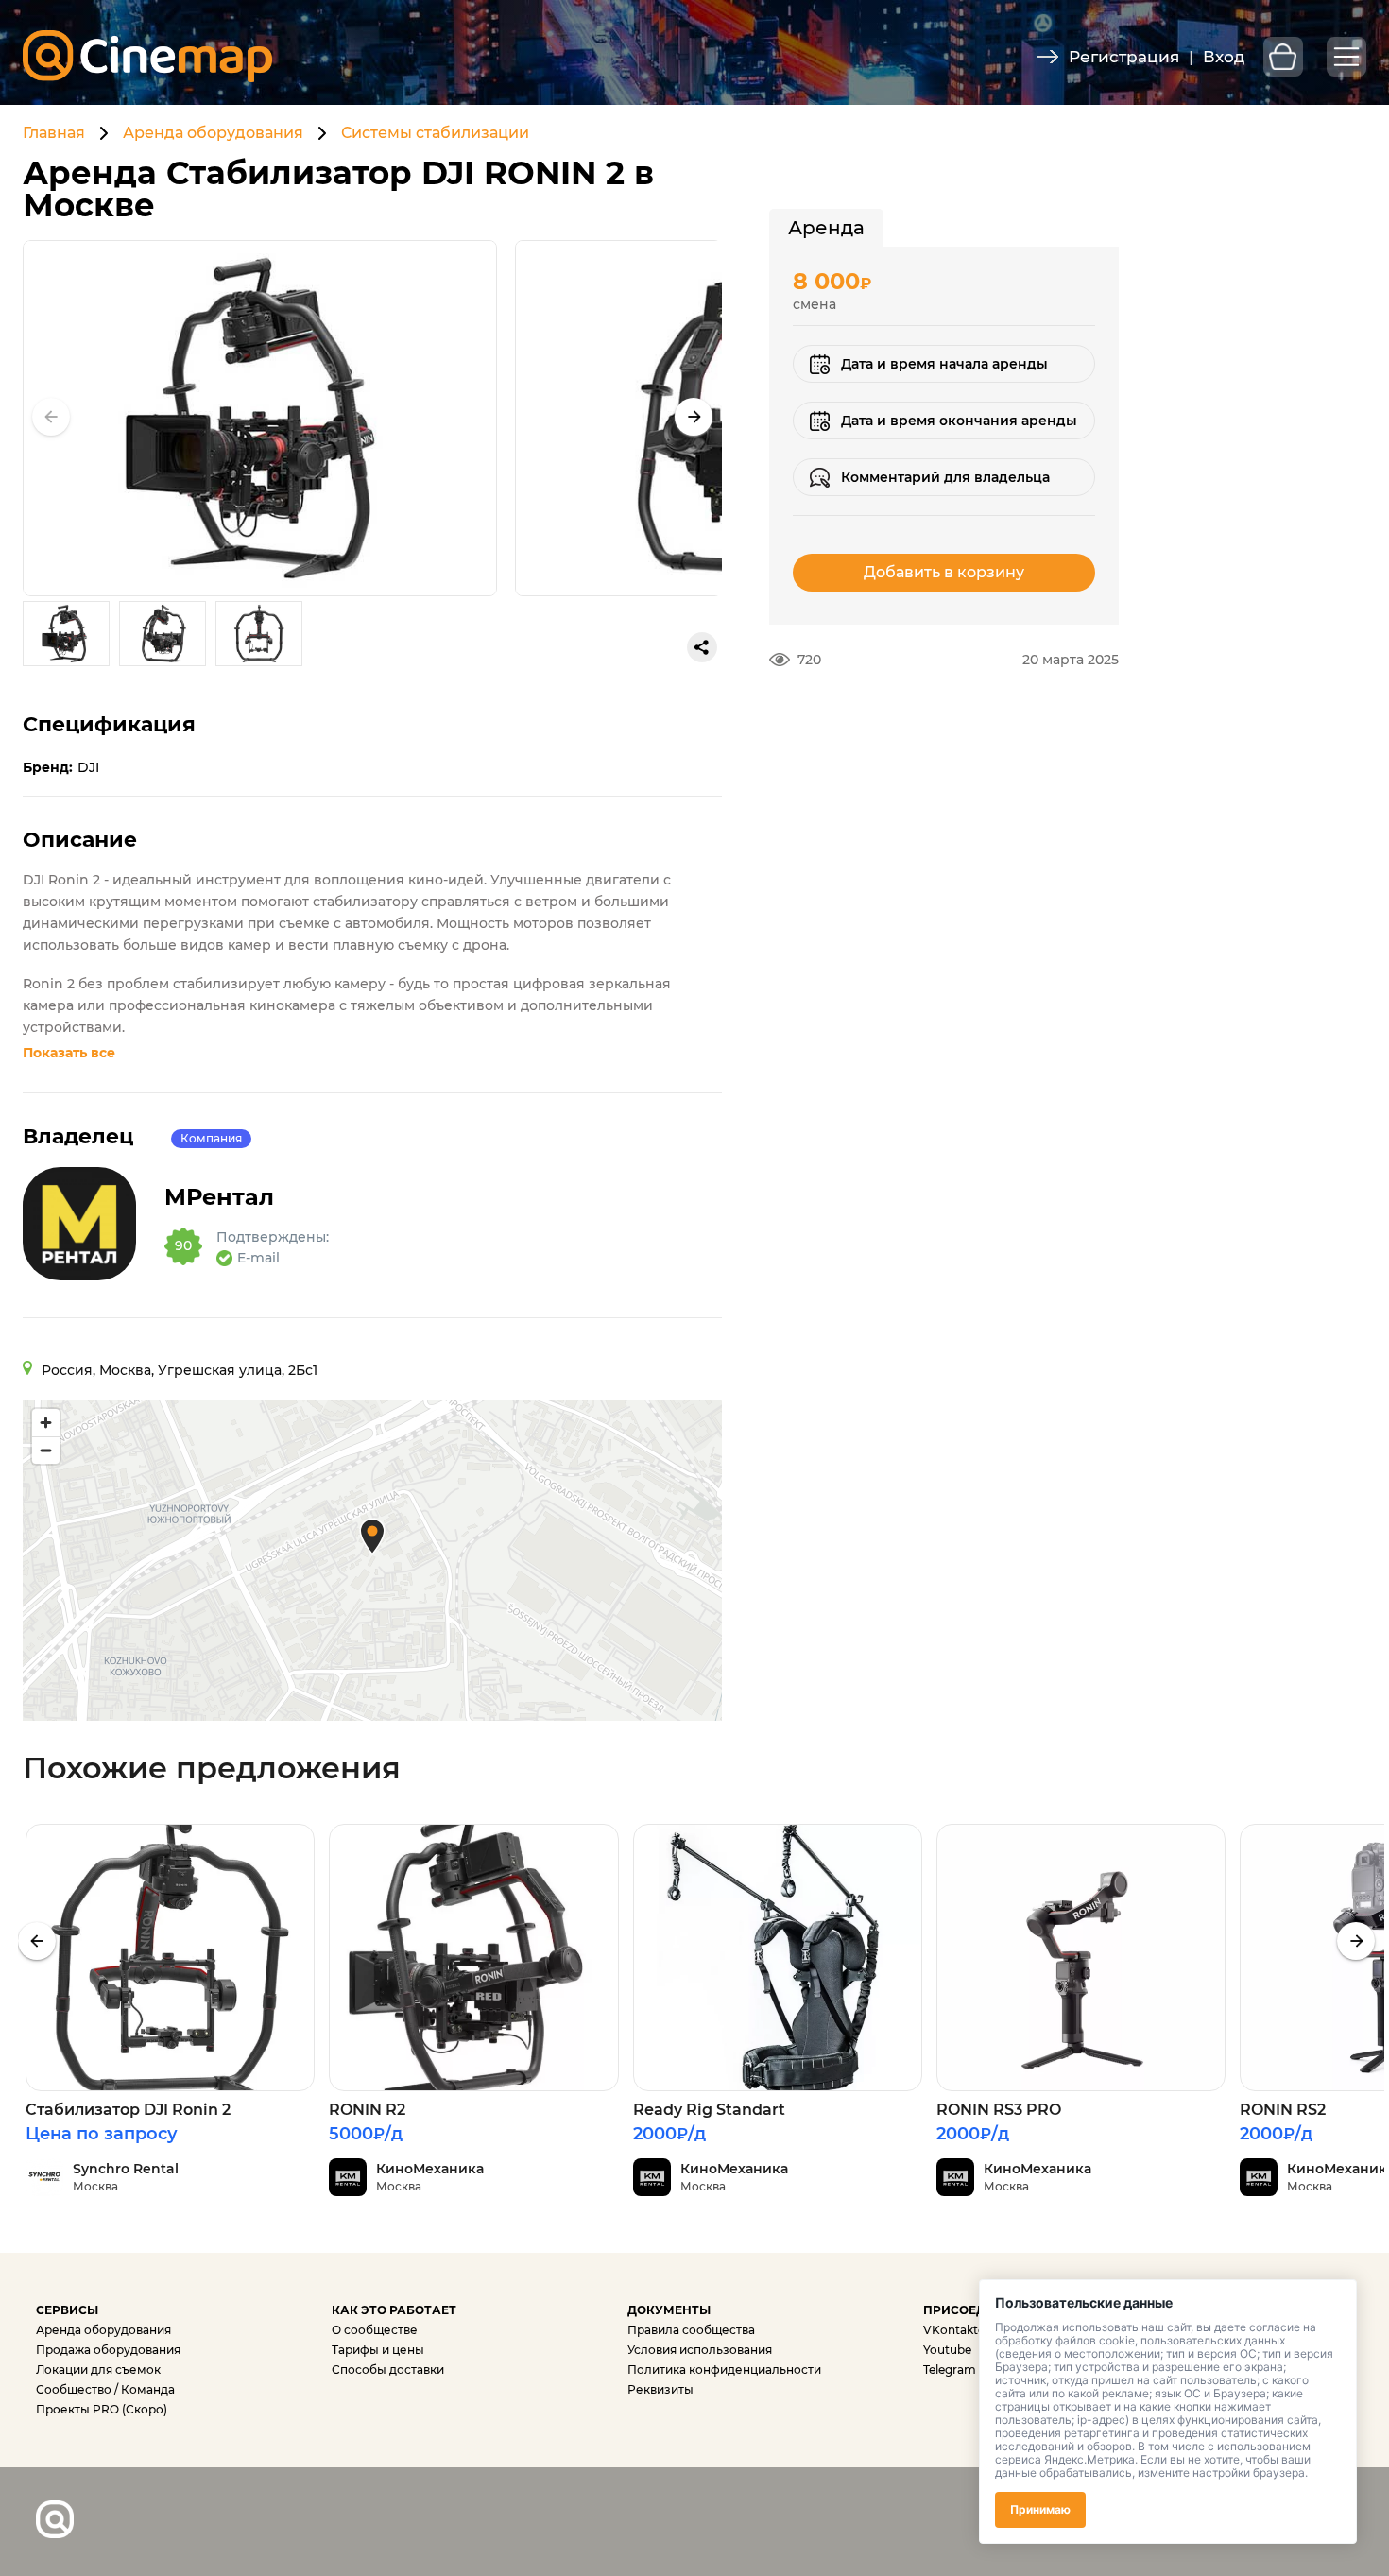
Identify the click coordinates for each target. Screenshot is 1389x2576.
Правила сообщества (691, 2330)
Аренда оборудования (213, 133)
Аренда (826, 228)
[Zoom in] (46, 1423)
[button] (694, 417)
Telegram (950, 2370)
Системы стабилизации (435, 133)
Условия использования (700, 2350)
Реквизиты (660, 2389)
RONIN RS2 (1283, 2110)
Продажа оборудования (108, 2350)
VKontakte (954, 2330)
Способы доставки (388, 2370)
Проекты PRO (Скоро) (102, 2409)
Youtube (947, 2350)
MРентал (219, 1197)
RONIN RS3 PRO (999, 2110)
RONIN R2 (367, 2110)
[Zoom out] (46, 1450)
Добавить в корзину (944, 572)
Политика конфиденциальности (724, 2370)
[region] (372, 1560)
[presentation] (37, 1941)
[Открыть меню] (1346, 57)
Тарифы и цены (378, 2350)
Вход (1224, 57)
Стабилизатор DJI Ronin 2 (128, 2110)
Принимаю (1040, 2509)
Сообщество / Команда (105, 2389)
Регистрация (1124, 57)
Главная (54, 133)
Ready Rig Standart (709, 2110)
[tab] (826, 228)
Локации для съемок (98, 2370)
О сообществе (375, 2330)
